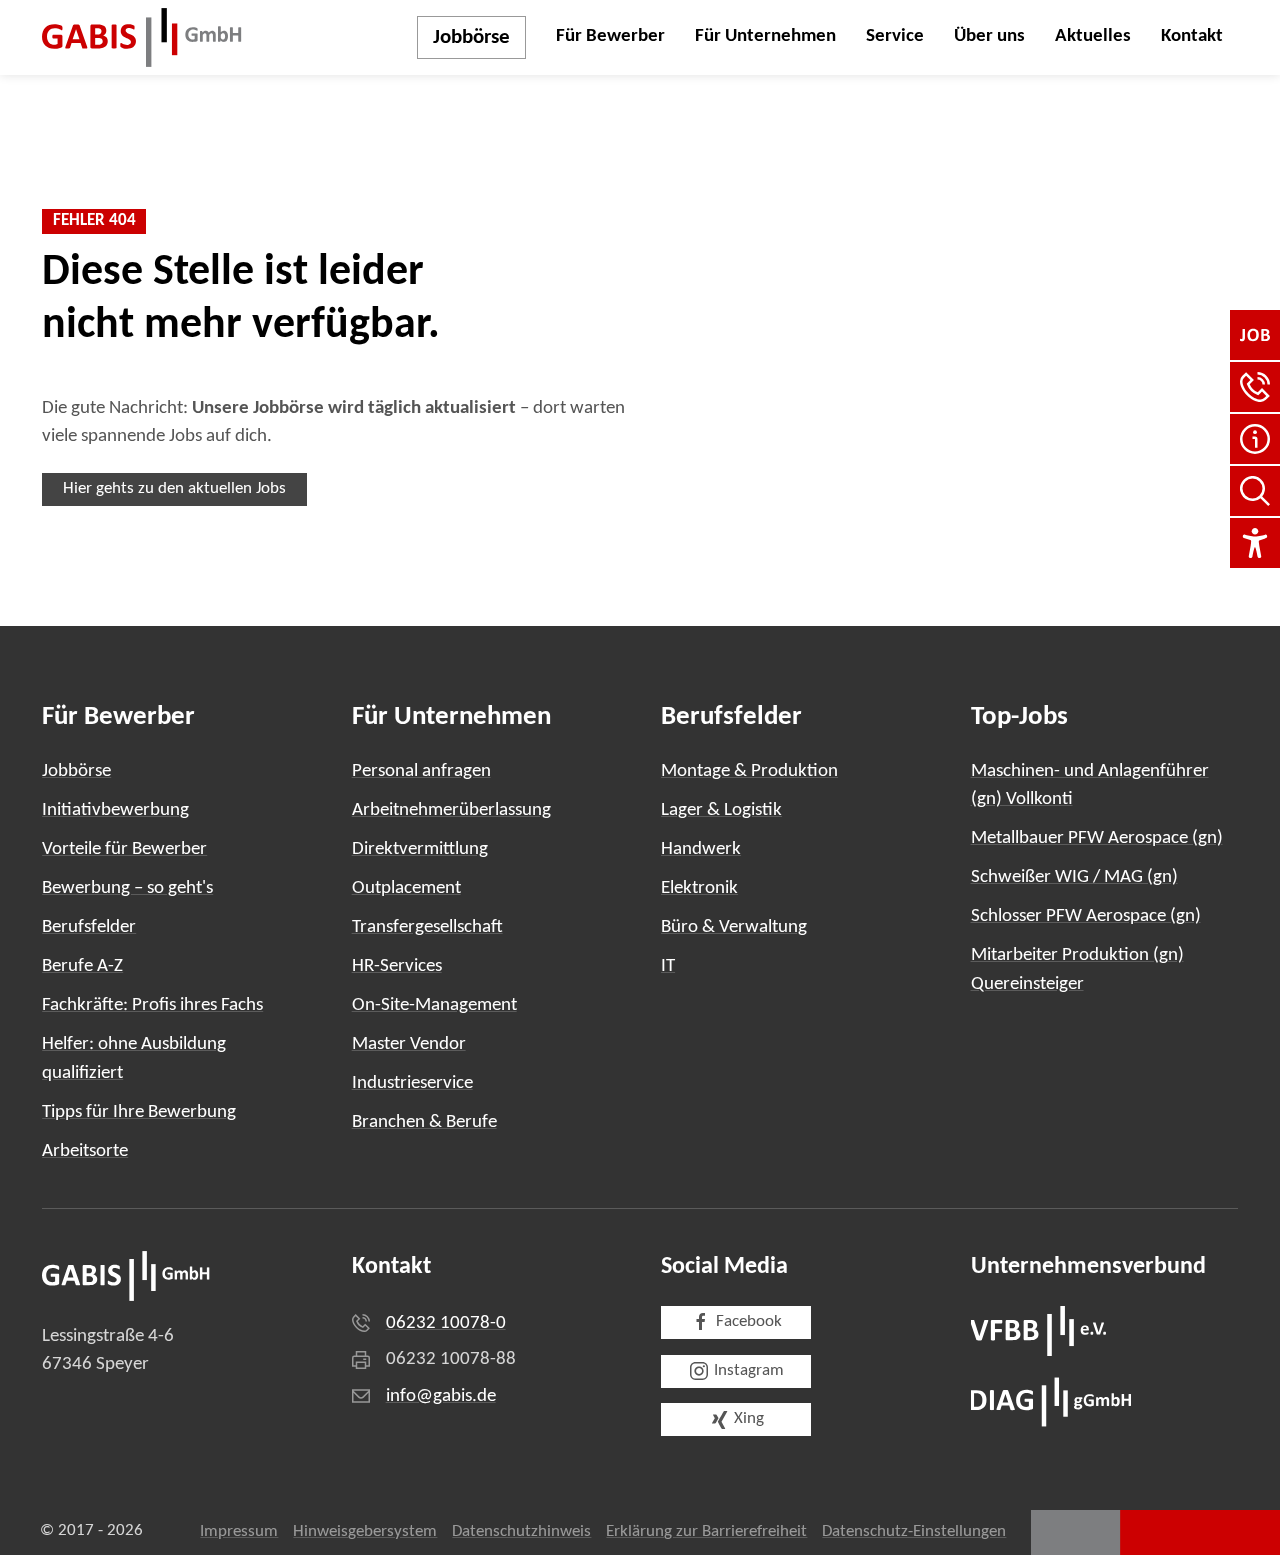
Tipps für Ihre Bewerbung (139, 1112)
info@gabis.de (441, 1396)
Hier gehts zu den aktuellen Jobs (174, 489)
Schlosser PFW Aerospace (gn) (1086, 916)
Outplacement (406, 888)
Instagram (749, 1371)
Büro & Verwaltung (734, 927)
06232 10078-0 (446, 1323)
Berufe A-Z (82, 966)
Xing (749, 1419)
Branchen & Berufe (424, 1122)
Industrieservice (412, 1083)
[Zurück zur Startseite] (142, 37)
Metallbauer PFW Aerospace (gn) (1097, 838)
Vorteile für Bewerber (124, 849)
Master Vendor (409, 1044)
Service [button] (895, 36)
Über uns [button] (989, 36)
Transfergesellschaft (427, 927)
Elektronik (699, 888)
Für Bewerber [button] (610, 36)
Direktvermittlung (420, 849)
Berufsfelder (89, 927)
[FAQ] (1255, 439)
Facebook (749, 1322)
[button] (1255, 387)
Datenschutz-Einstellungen (914, 1532)
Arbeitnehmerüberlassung (451, 810)
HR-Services (397, 966)
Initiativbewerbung (115, 810)
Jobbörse (471, 37)
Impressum (239, 1532)
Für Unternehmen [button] (765, 36)
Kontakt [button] (1192, 36)
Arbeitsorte (85, 1151)
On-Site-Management (434, 1005)
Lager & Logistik (721, 810)
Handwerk (701, 849)
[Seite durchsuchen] (1255, 491)
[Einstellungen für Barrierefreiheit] (1255, 543)
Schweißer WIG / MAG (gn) (1074, 877)
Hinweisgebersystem (365, 1532)
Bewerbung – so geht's (127, 888)
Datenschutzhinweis (521, 1532)
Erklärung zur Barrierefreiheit (706, 1532)
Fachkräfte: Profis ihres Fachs (152, 1005)
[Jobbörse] (1255, 335)
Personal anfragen (421, 771)
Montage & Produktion (749, 771)
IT (668, 966)
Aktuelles (1093, 36)
